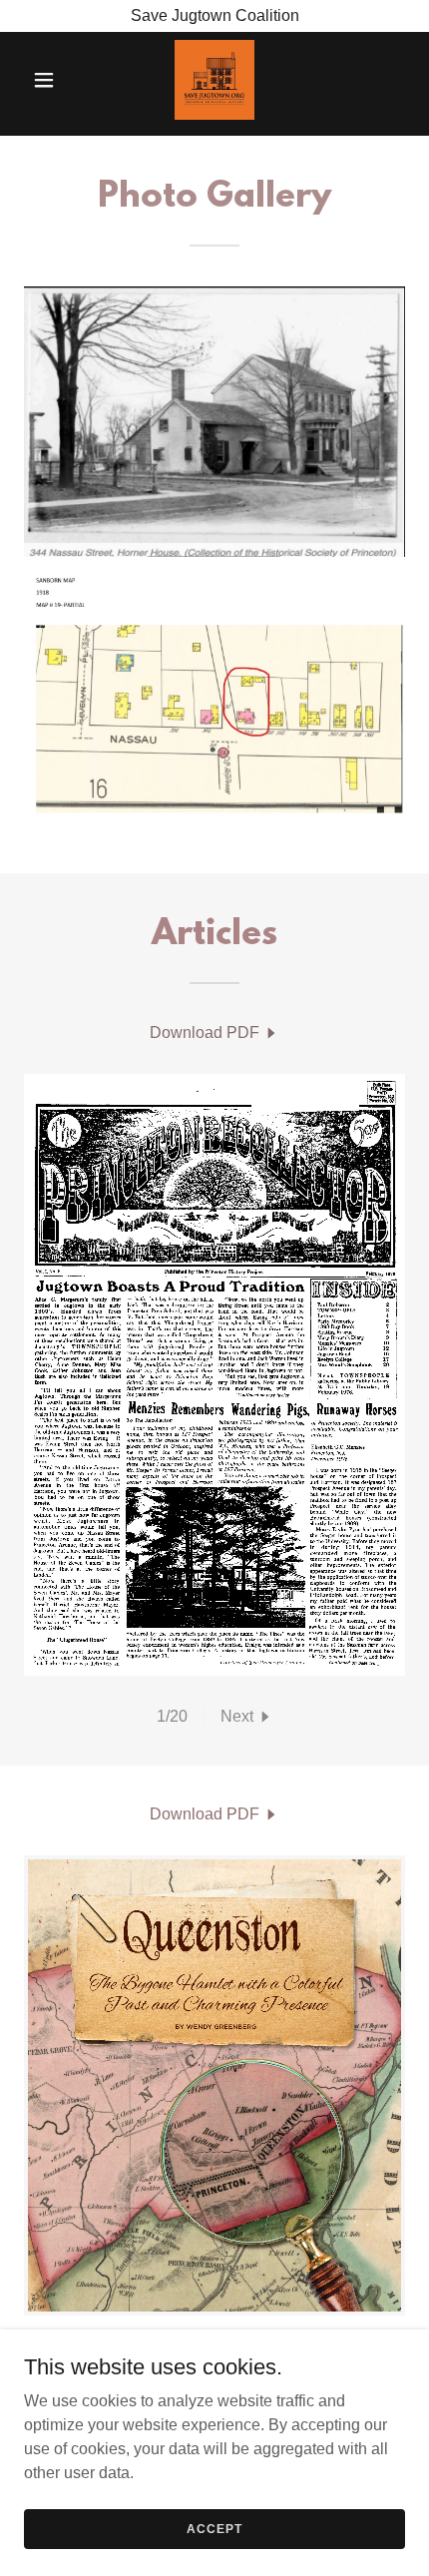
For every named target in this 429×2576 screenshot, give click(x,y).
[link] (214, 80)
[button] (52, 80)
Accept (214, 2528)
